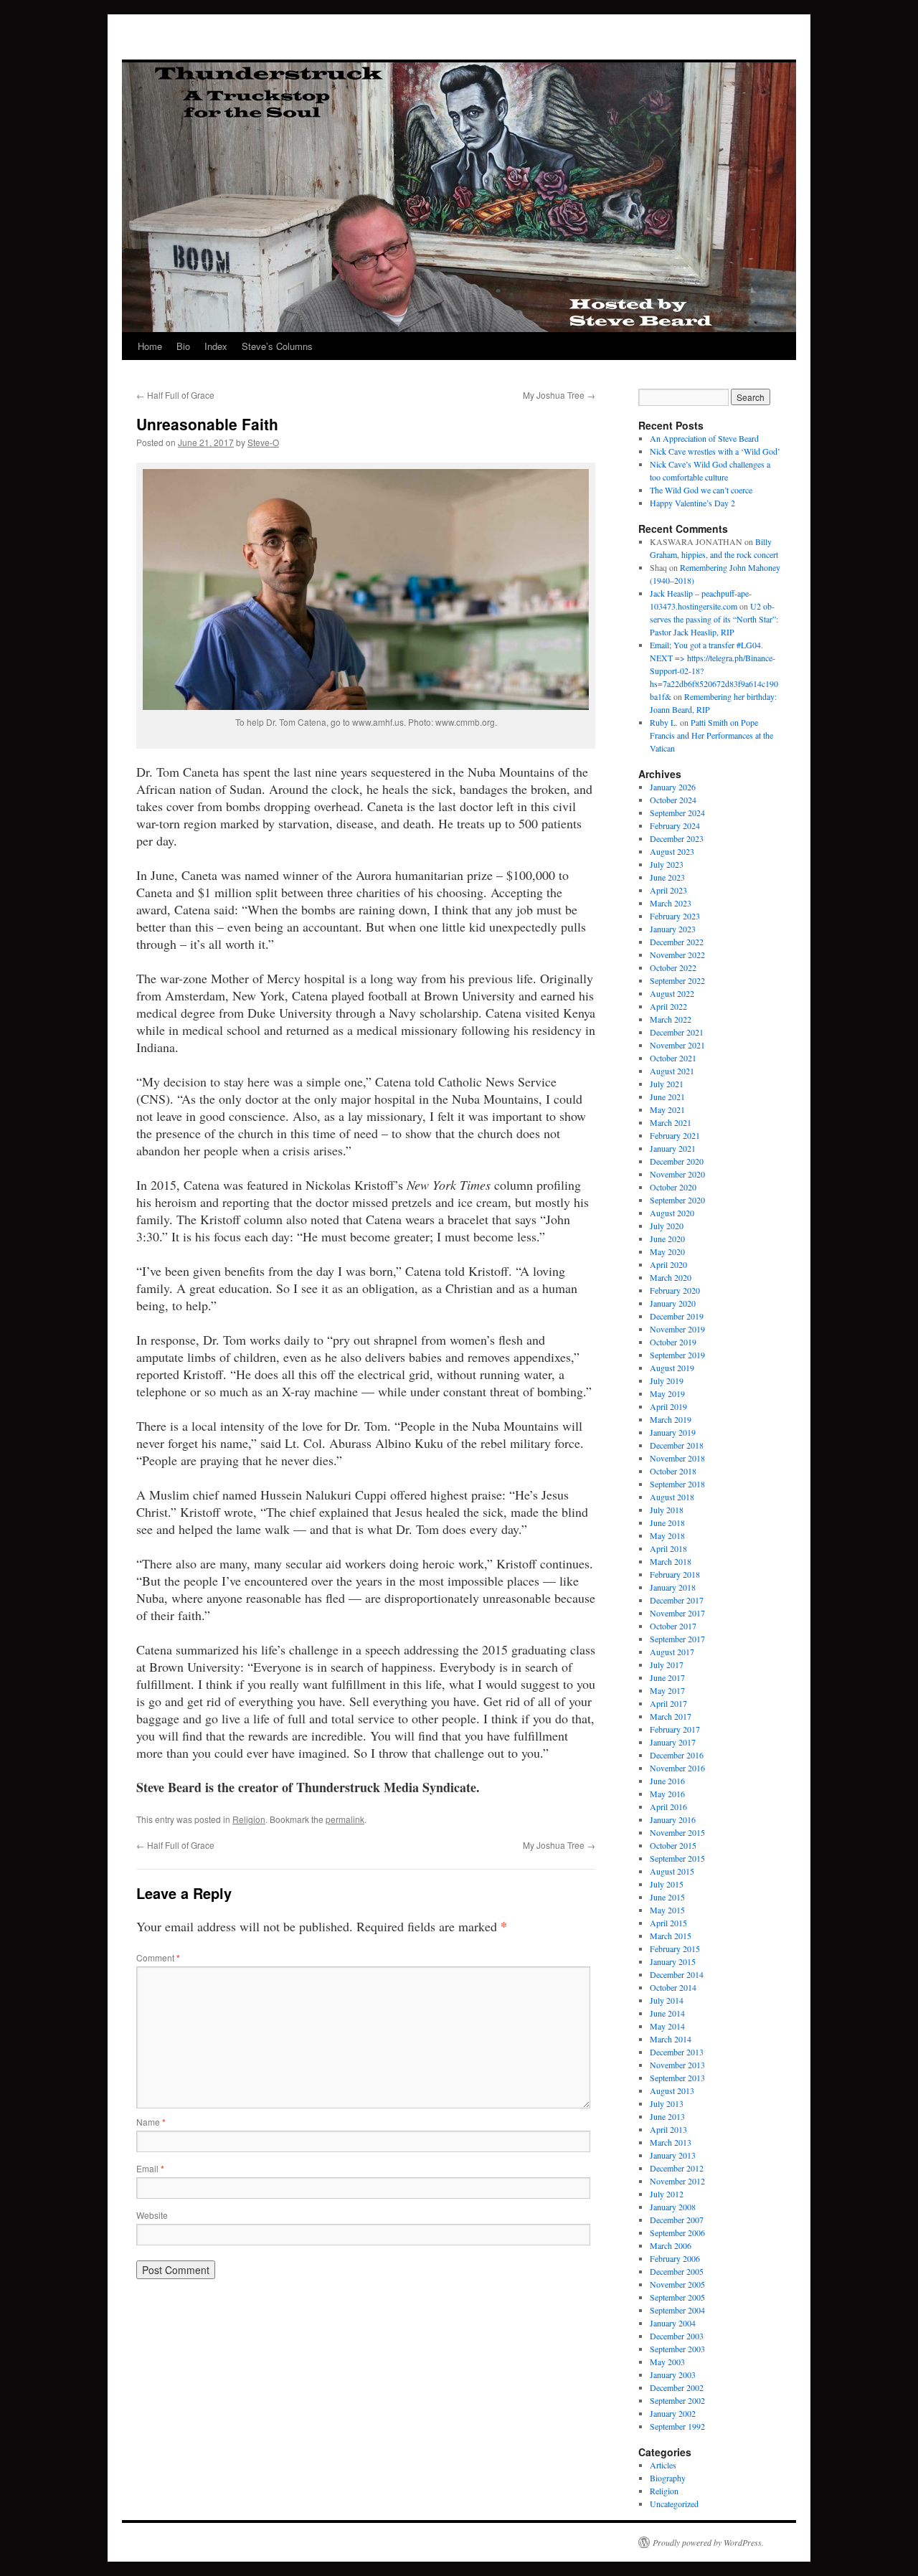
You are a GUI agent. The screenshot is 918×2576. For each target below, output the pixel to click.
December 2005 (677, 2271)
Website (152, 2215)
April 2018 (668, 1548)
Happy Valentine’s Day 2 (692, 503)
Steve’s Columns (277, 346)
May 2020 (667, 1251)
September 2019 (677, 1355)
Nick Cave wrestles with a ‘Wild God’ (715, 451)
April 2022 (668, 1006)
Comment (158, 1957)
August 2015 (672, 1871)
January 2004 (673, 2323)
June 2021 (667, 1097)
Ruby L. (664, 722)
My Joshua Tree (559, 395)
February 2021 (675, 1135)
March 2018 (671, 1561)
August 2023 (672, 851)
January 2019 (673, 1432)
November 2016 (677, 1768)
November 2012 (677, 2181)
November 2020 (677, 1174)
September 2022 (677, 980)
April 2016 (668, 1806)
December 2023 (677, 838)
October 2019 (673, 1342)
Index (216, 346)
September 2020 (677, 1200)
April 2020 (668, 1264)
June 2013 (667, 2116)
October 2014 (673, 1987)
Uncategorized (674, 2504)
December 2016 (677, 1755)
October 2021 (673, 1058)
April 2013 (668, 2129)
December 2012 (677, 2168)
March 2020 (671, 1277)
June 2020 (667, 1239)
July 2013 (667, 2103)
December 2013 (677, 2052)
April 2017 (668, 1703)
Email (150, 2168)
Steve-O (263, 442)
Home (150, 346)
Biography (668, 2478)
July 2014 (667, 2000)
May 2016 (667, 1794)
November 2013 (677, 2065)
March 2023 (671, 903)
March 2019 (671, 1419)
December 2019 (677, 1316)
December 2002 (677, 2387)
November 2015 (677, 1832)
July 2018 (667, 1510)
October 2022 (673, 967)
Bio (183, 346)
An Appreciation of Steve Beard (704, 438)
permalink (345, 1819)
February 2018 (675, 1574)
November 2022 (677, 955)
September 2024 (677, 813)
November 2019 (677, 1329)
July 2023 (667, 864)
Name (151, 2122)
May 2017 (667, 1690)
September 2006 (677, 2232)
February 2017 (675, 1729)
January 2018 (673, 1587)
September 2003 (677, 2349)
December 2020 (677, 1161)
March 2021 (671, 1122)
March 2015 (671, 1936)
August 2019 (672, 1368)
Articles (663, 2465)
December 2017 (677, 1600)
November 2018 (677, 1458)
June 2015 (667, 1897)
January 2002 (673, 2413)
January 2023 (673, 929)
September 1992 (677, 2426)
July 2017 (667, 1665)
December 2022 (677, 942)
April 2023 (668, 890)
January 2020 (673, 1303)
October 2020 (673, 1187)
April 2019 (668, 1406)
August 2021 (672, 1071)
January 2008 (673, 2207)
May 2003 (667, 2362)
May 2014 (667, 2026)
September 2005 (677, 2297)
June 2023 (667, 877)
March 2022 (671, 1019)
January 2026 (673, 787)
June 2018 (667, 1523)
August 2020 (672, 1213)
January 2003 (673, 2374)
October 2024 (673, 800)
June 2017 (667, 1677)
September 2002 (677, 2400)
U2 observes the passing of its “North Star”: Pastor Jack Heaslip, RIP (714, 619)
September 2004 (677, 2310)
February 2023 (675, 916)
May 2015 (667, 1910)
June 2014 (667, 2013)
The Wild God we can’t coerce (701, 490)
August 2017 (672, 1652)
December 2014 (677, 1974)
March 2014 (671, 2039)
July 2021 (667, 1084)
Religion (249, 1819)
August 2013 (672, 2090)
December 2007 (677, 2220)
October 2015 (673, 1845)
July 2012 (667, 2194)
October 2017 (673, 1626)
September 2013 (677, 2078)
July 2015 (667, 1884)
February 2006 (675, 2258)
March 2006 (671, 2245)
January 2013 (673, 2155)
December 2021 (677, 1032)
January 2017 (673, 1742)
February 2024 (675, 825)
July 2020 (667, 1226)
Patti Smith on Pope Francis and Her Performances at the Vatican (711, 735)
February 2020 (675, 1290)
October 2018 (673, 1471)
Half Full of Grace (175, 395)
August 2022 (672, 993)
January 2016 (673, 1819)
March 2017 (671, 1716)
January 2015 (673, 1961)
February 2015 (675, 1948)
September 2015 (677, 1858)
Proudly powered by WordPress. (708, 2542)
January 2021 (673, 1148)
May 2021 (667, 1109)
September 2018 (677, 1484)
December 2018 (677, 1445)
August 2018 (672, 1497)
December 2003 (677, 2336)
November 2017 (677, 1613)
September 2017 (677, 1639)
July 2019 (667, 1381)
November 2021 (677, 1045)
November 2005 (677, 2284)
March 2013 (671, 2142)
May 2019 (667, 1393)
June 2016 (667, 1781)
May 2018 (667, 1535)
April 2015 (668, 1923)
